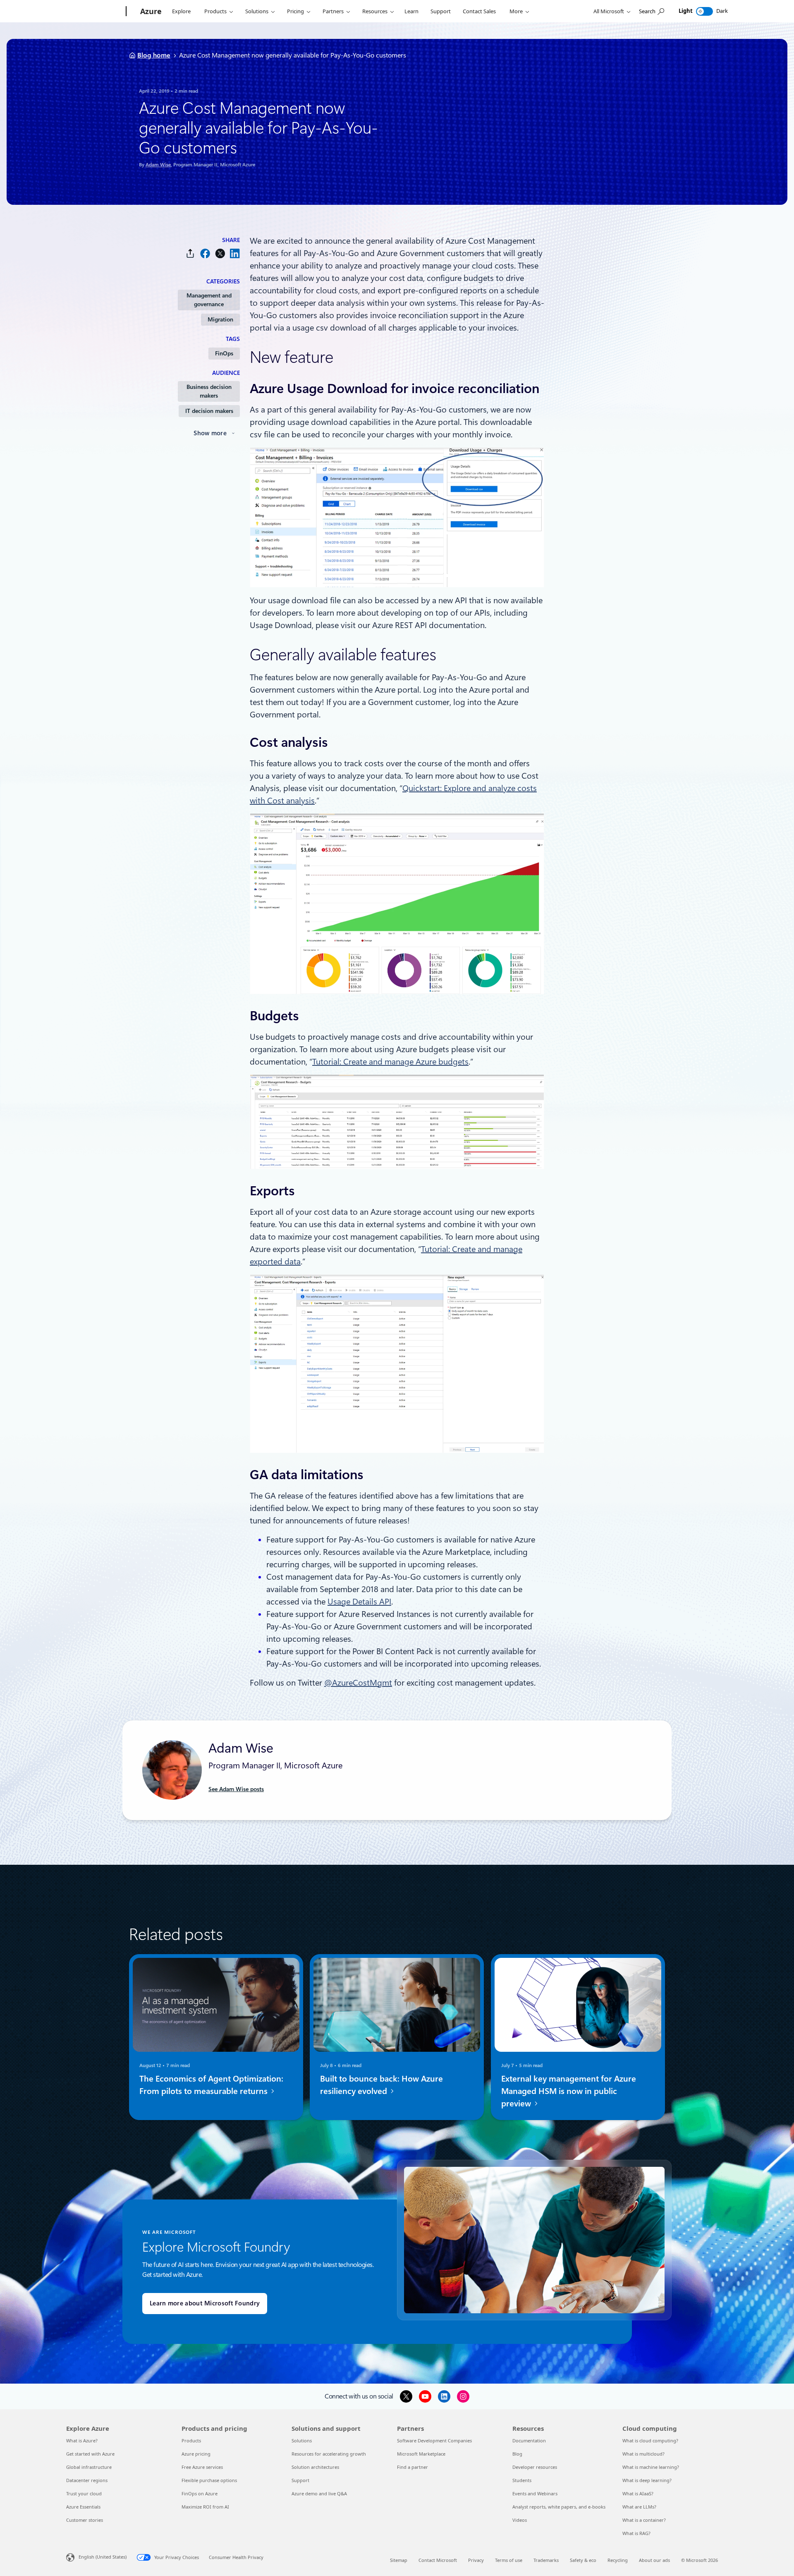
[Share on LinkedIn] (235, 253)
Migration (220, 319)
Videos (520, 2520)
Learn (411, 11)
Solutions (257, 11)
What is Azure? (82, 2440)
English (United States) (103, 2557)
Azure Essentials (83, 2507)
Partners (333, 11)
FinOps (224, 353)
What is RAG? (636, 2533)
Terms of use (509, 2560)
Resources (375, 11)
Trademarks (546, 2560)
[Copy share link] (190, 253)
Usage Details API (359, 1602)
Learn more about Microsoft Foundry (205, 2303)
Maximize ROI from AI (205, 2507)
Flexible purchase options (209, 2480)
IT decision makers (209, 411)
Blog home (154, 55)
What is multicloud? (643, 2454)
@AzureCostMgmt (358, 1683)
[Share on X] (220, 253)
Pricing (295, 11)
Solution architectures (315, 2467)
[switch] (704, 11)
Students (522, 2480)
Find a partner (413, 2467)
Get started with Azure (90, 2454)
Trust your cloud (84, 2493)
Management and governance (209, 300)
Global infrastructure (89, 2467)
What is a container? (644, 2520)
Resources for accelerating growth (329, 2454)
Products (215, 11)
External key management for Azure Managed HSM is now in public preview (569, 2091)
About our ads (654, 2560)
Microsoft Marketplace (421, 2454)
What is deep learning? (647, 2480)
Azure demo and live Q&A (319, 2493)
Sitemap (399, 2560)
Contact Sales (479, 11)
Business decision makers (209, 391)
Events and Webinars (535, 2493)
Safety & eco (583, 2560)
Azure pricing (196, 2454)
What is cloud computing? (650, 2440)
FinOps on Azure (200, 2493)
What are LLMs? (639, 2507)
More (516, 11)
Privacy (476, 2560)
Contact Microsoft (438, 2560)
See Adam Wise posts (236, 1789)
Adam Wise (158, 165)
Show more (210, 433)
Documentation (529, 2440)
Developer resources (535, 2467)
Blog (517, 2454)
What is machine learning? (651, 2467)
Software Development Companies (434, 2440)
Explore (181, 11)
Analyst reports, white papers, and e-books (559, 2507)
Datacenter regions (87, 2480)
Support (441, 11)
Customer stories (85, 2520)
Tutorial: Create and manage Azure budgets (390, 1062)
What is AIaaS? (638, 2493)
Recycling (618, 2560)
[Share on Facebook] (205, 253)
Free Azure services (202, 2467)
